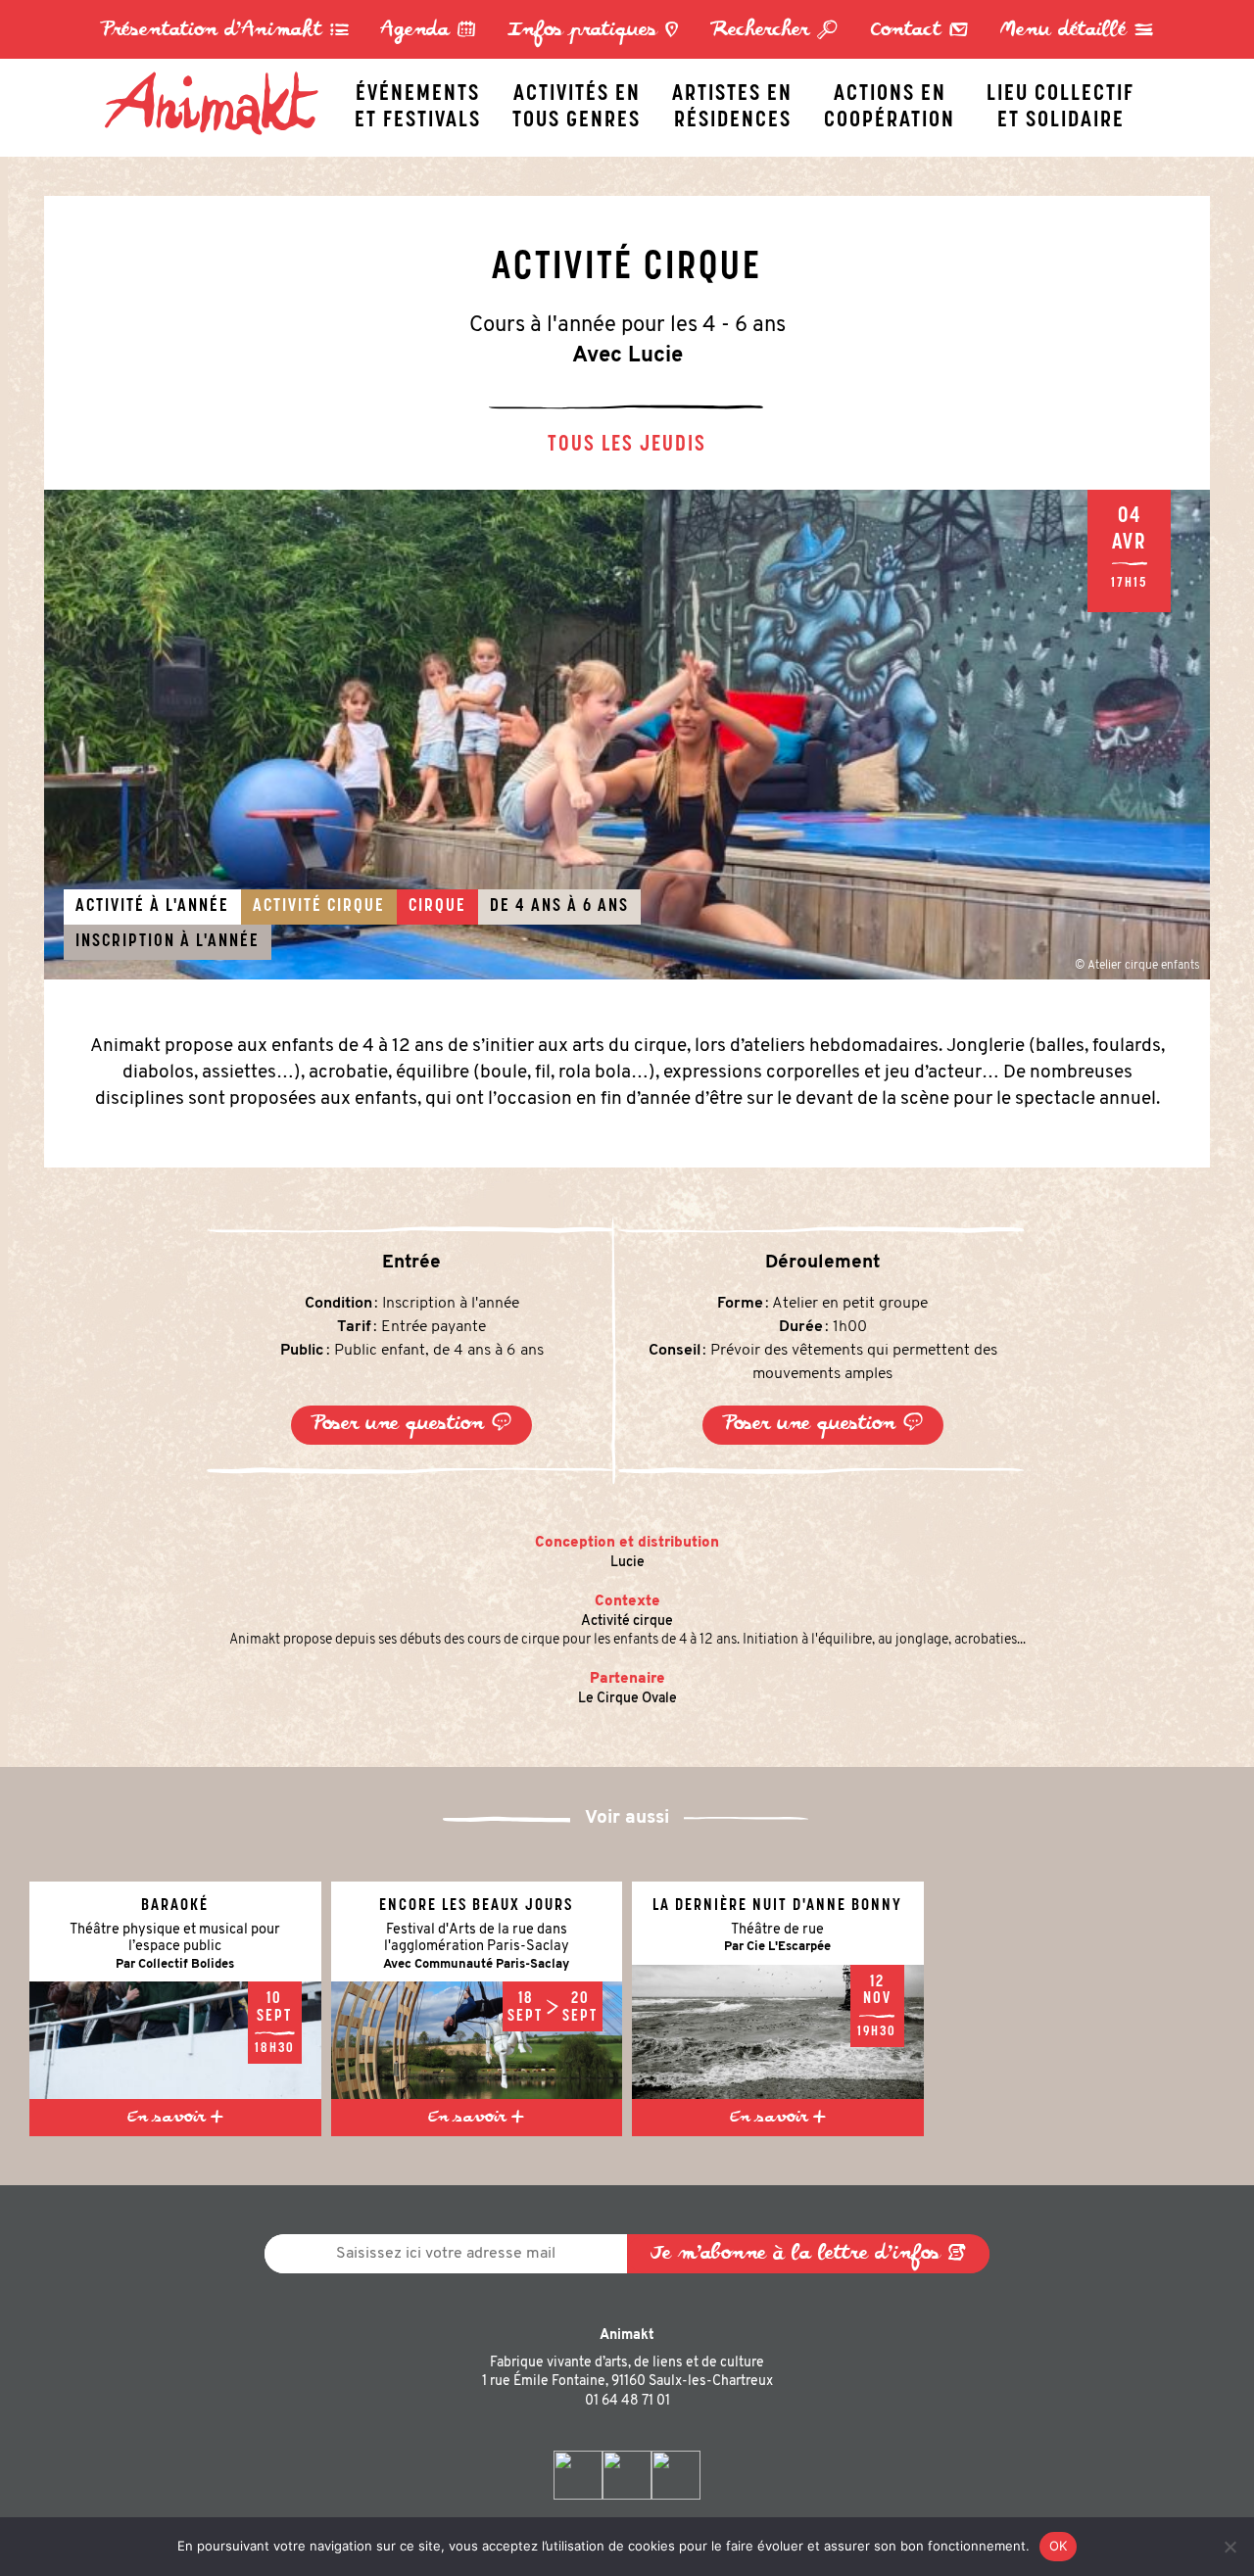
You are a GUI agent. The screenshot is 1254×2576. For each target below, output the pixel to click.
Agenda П (429, 31)
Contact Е (919, 31)
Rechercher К (774, 31)
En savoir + (175, 2118)
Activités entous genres (577, 102)
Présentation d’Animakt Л (225, 31)
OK (1059, 2546)
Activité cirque (627, 1622)
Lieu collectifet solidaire (1061, 102)
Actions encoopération (890, 102)
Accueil (221, 75)
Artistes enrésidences (732, 102)
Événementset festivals (418, 102)
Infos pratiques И (593, 31)
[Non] (1230, 2547)
